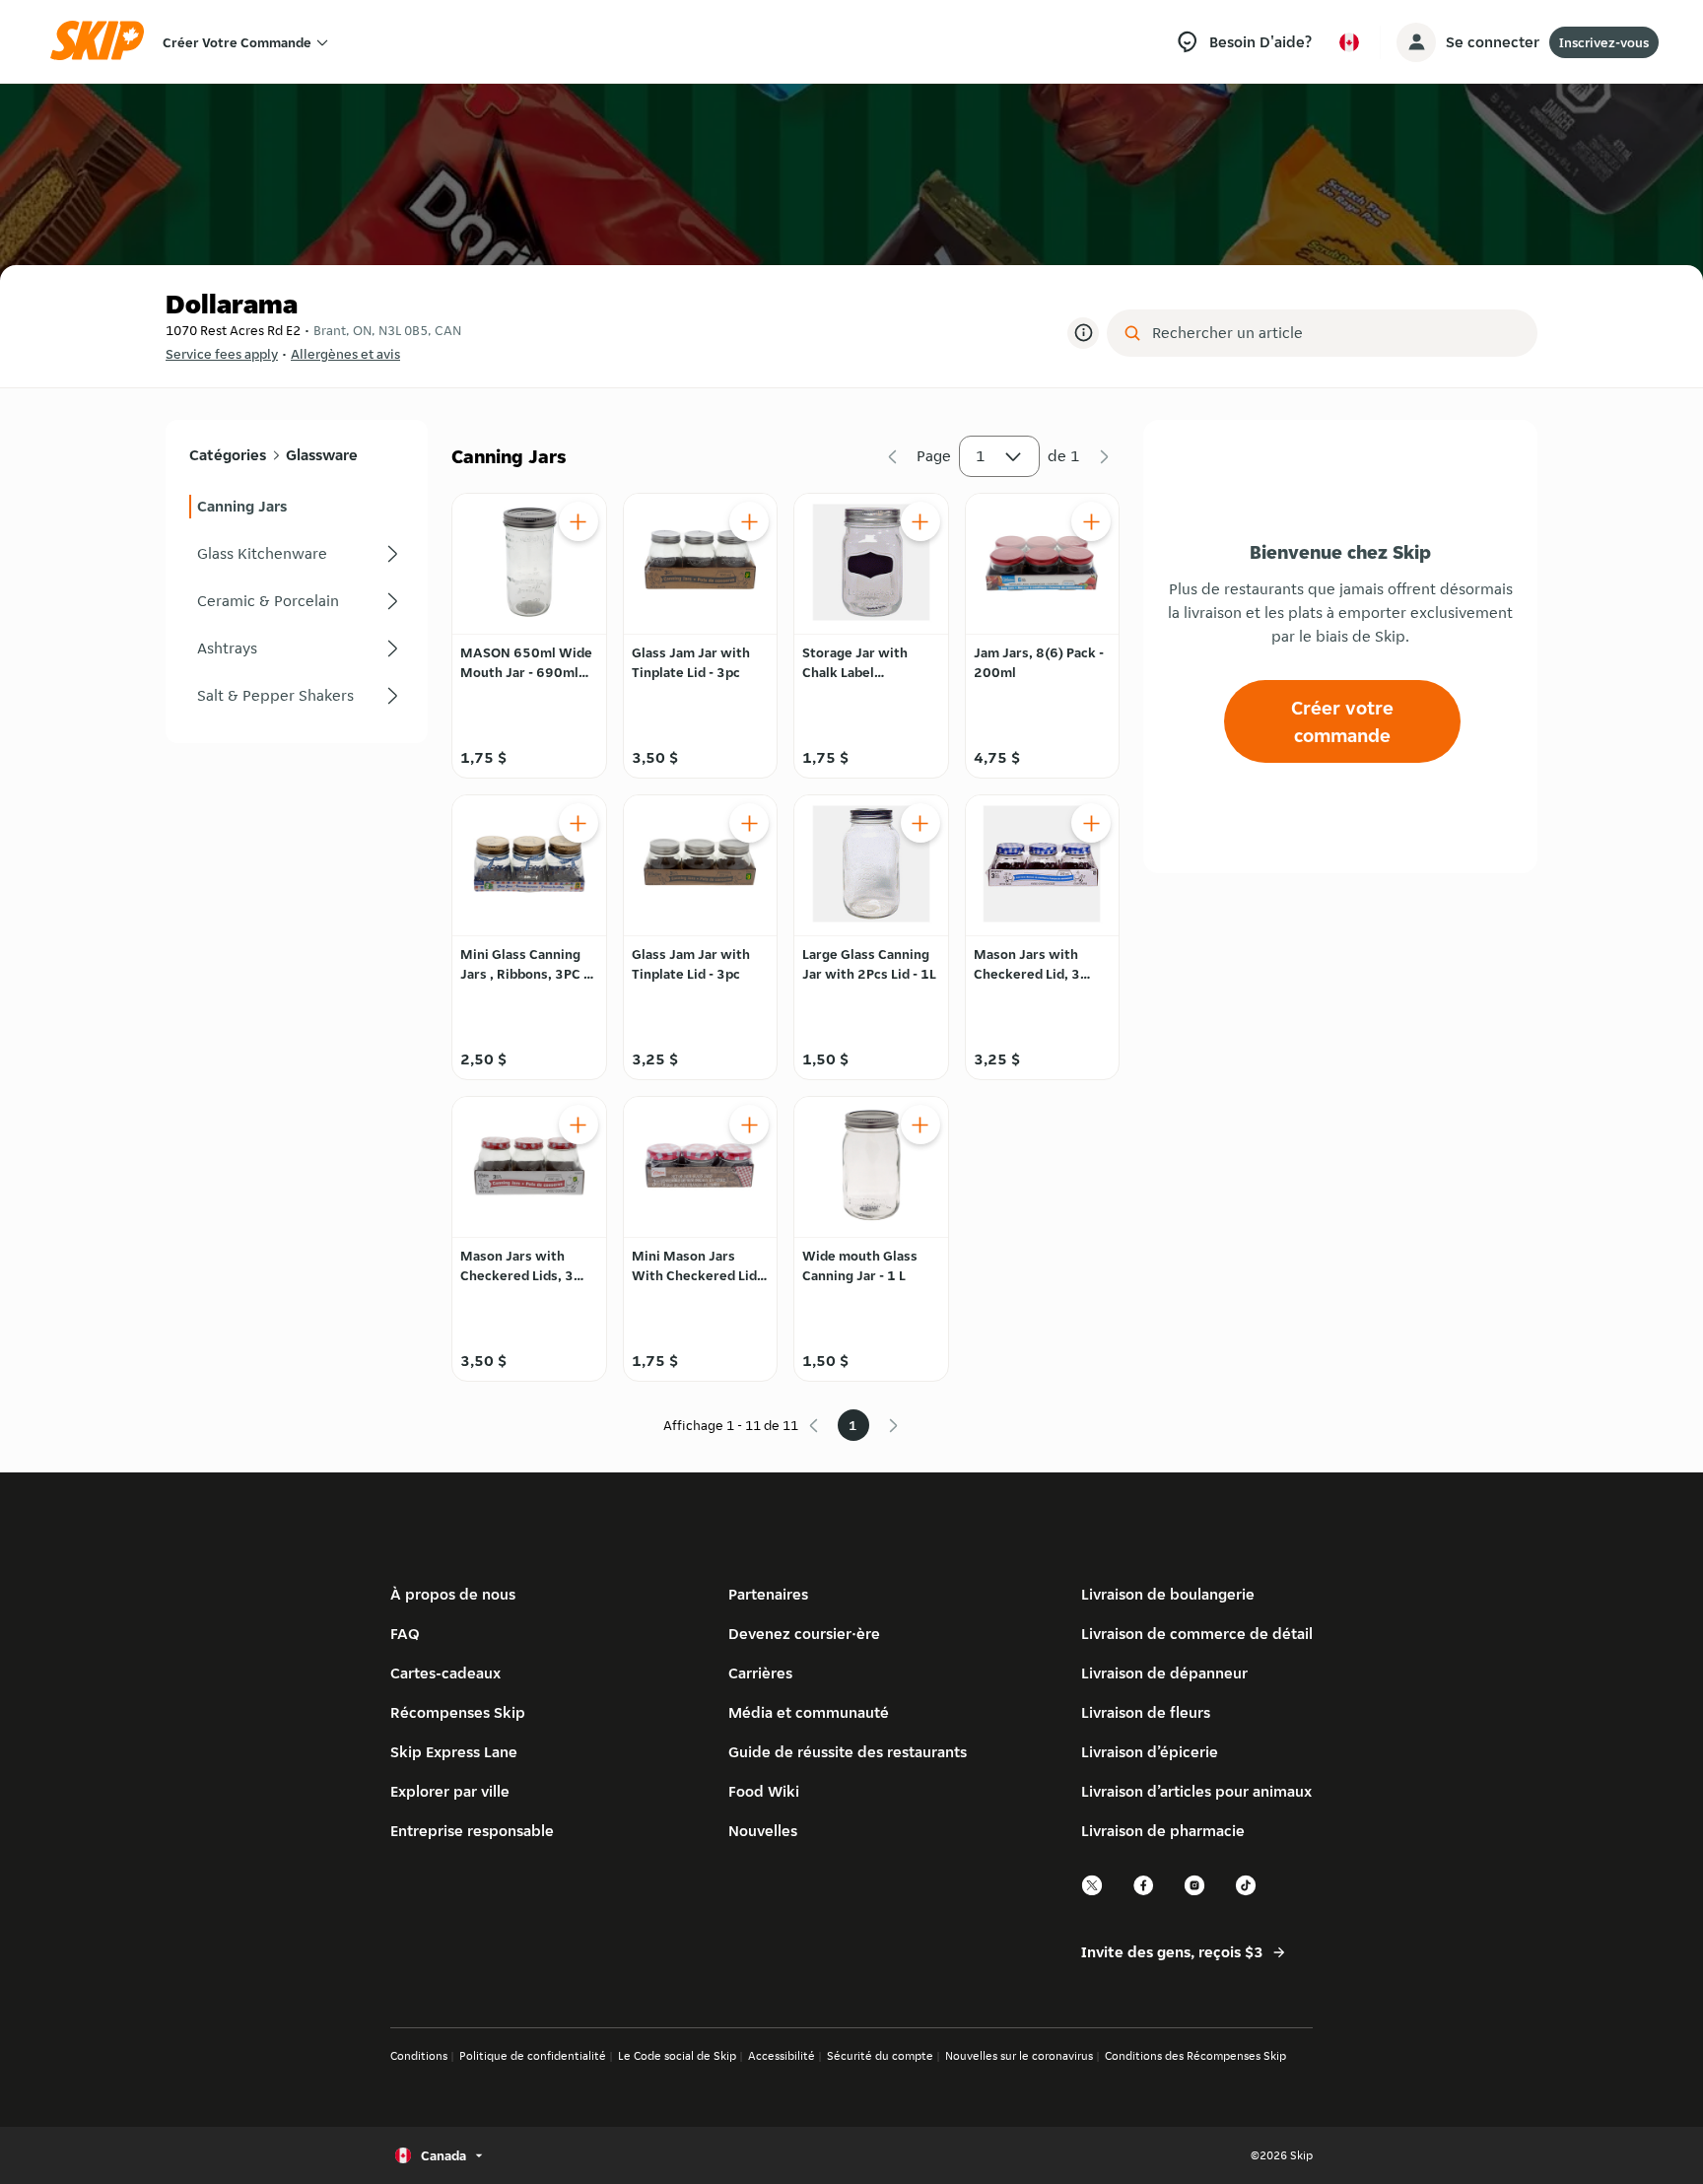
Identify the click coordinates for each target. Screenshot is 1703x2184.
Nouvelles (763, 1831)
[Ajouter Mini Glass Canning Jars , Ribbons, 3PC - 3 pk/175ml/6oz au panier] (579, 823)
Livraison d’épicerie (1150, 1752)
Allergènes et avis (345, 354)
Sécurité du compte (880, 2055)
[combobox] (1336, 333)
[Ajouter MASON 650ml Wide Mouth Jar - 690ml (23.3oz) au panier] (579, 521)
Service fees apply (222, 354)
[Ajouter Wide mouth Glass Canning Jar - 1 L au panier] (920, 1125)
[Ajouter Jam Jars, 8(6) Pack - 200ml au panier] (1091, 521)
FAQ (405, 1634)
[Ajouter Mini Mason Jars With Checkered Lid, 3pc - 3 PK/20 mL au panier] (749, 1125)
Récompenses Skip (458, 1712)
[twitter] (1093, 1893)
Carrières (760, 1673)
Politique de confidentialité (533, 2055)
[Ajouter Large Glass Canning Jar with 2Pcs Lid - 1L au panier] (920, 823)
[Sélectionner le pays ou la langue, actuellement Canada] (1349, 42)
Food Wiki (764, 1791)
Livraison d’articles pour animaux (1196, 1791)
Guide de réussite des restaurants (848, 1752)
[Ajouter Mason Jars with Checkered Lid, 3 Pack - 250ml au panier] (1091, 823)
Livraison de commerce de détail (1197, 1634)
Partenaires (768, 1594)
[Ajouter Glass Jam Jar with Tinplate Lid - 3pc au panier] (749, 521)
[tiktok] (1247, 1893)
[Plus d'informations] (1083, 333)
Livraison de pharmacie (1163, 1831)
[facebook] (1144, 1893)
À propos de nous (453, 1594)
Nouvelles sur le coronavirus (1019, 2055)
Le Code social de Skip (677, 2055)
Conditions (419, 2055)
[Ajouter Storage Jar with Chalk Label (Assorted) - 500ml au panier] (920, 521)
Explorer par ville (450, 1791)
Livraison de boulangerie (1168, 1594)
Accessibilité (782, 2055)
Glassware (322, 455)
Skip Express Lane (454, 1752)
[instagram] (1195, 1893)
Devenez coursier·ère (804, 1634)
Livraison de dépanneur (1164, 1673)
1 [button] (981, 456)
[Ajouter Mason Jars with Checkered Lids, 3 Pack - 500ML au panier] (579, 1125)
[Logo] (103, 42)
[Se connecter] (1416, 42)
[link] (297, 507)
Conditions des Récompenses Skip (1195, 2055)
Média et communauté (809, 1712)
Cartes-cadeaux (445, 1673)
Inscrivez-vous (1604, 42)
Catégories (228, 455)
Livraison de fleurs (1146, 1712)
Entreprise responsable (472, 1831)
